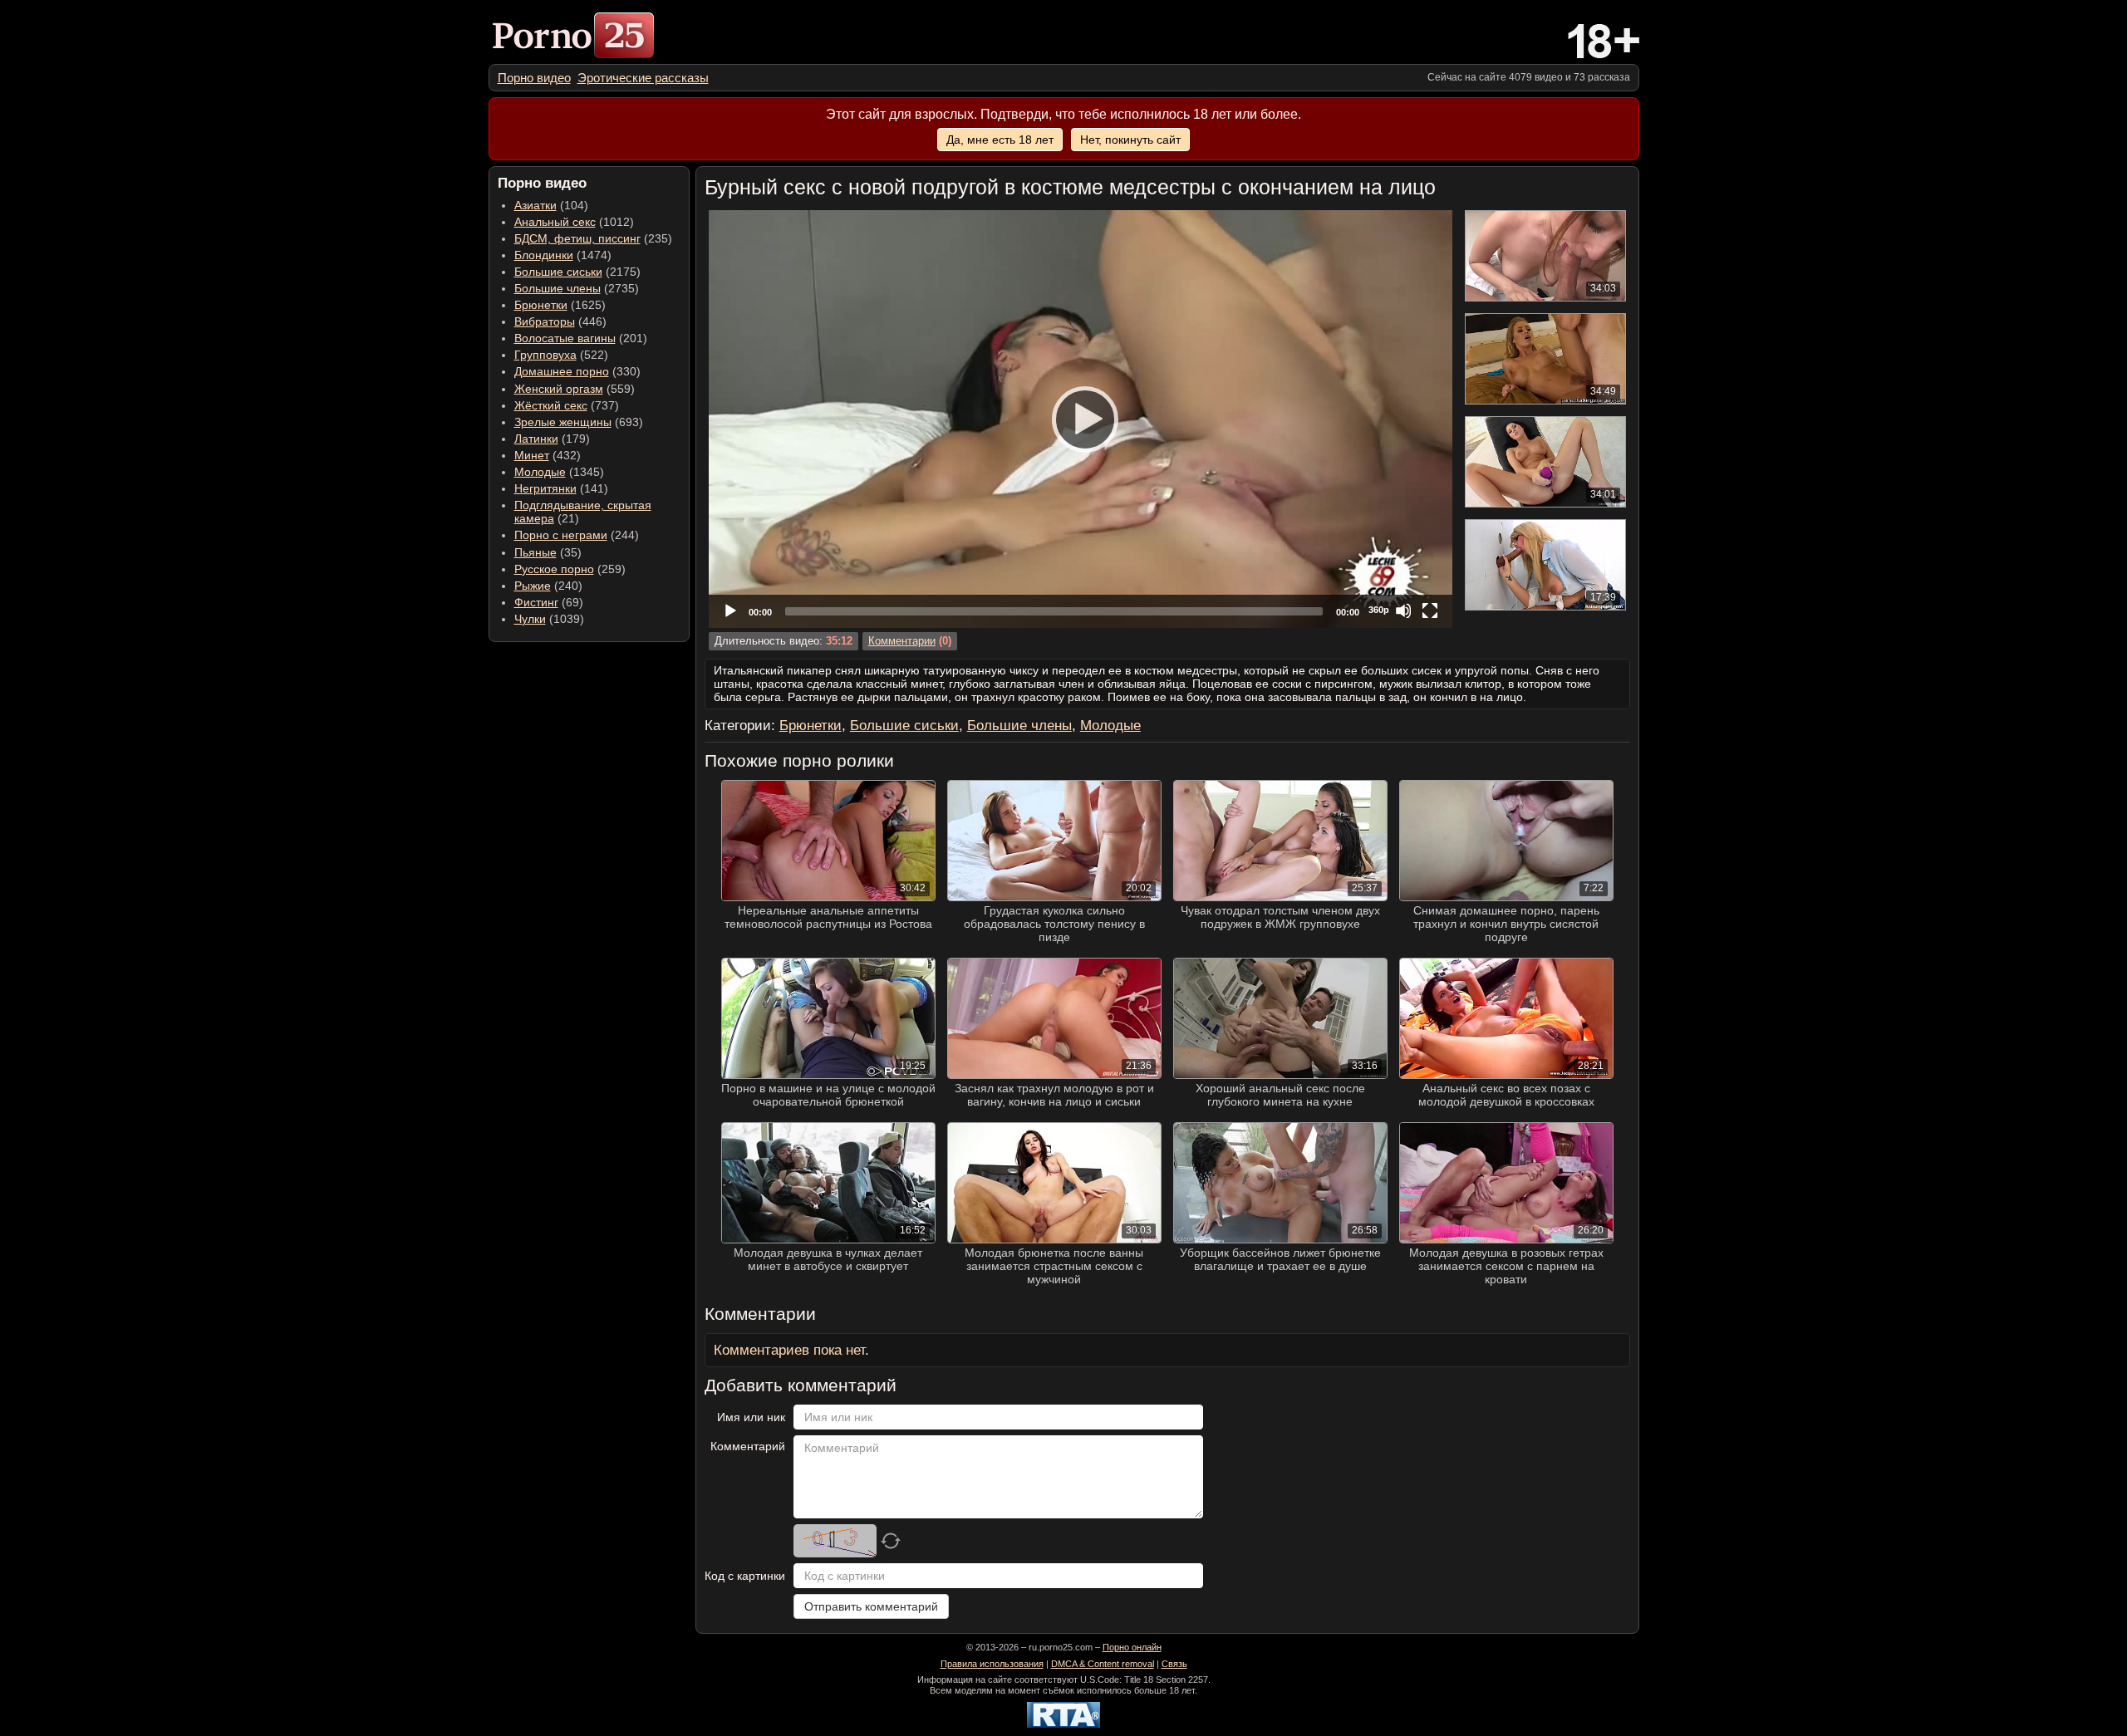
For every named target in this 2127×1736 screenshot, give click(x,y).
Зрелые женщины (563, 422)
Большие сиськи (558, 272)
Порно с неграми (561, 535)
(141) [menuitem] (561, 488)
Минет (532, 455)
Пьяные (535, 552)
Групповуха (545, 355)
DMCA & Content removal (1103, 1664)
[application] (1081, 419)
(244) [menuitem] (577, 535)
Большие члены (558, 288)
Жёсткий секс (551, 405)
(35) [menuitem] (548, 552)
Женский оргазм (559, 389)
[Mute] (1403, 611)
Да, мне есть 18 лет (1000, 140)
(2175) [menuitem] (577, 272)
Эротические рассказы (643, 78)
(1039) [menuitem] (549, 619)
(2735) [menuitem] (577, 288)
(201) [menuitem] (581, 338)
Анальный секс (555, 222)
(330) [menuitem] (577, 371)
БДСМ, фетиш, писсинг (577, 238)
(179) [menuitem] (552, 439)
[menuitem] (534, 78)
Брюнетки (541, 305)
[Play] (1080, 419)
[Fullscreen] (1430, 611)
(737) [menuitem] (567, 405)
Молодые (540, 472)
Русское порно (554, 569)
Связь (1174, 1664)
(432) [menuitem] (548, 455)
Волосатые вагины (565, 338)
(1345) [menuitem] (559, 472)
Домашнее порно (562, 371)
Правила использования (992, 1664)
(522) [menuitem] (561, 355)
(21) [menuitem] (583, 512)
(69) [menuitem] (549, 602)
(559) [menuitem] (575, 389)
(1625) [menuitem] (560, 305)
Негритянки (545, 488)
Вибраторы (545, 321)
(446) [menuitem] (560, 321)
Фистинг (536, 602)
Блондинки (544, 255)
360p (1379, 610)
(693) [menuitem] (579, 422)
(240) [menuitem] (548, 586)
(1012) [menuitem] (574, 222)
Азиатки (535, 205)
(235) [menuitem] (593, 238)
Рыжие (533, 586)
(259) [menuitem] (570, 569)
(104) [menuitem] (551, 205)
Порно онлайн (1132, 1647)
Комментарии (902, 641)
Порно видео (534, 78)
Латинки (536, 439)
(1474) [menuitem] (563, 255)
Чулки (530, 619)
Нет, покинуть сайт (1130, 140)
